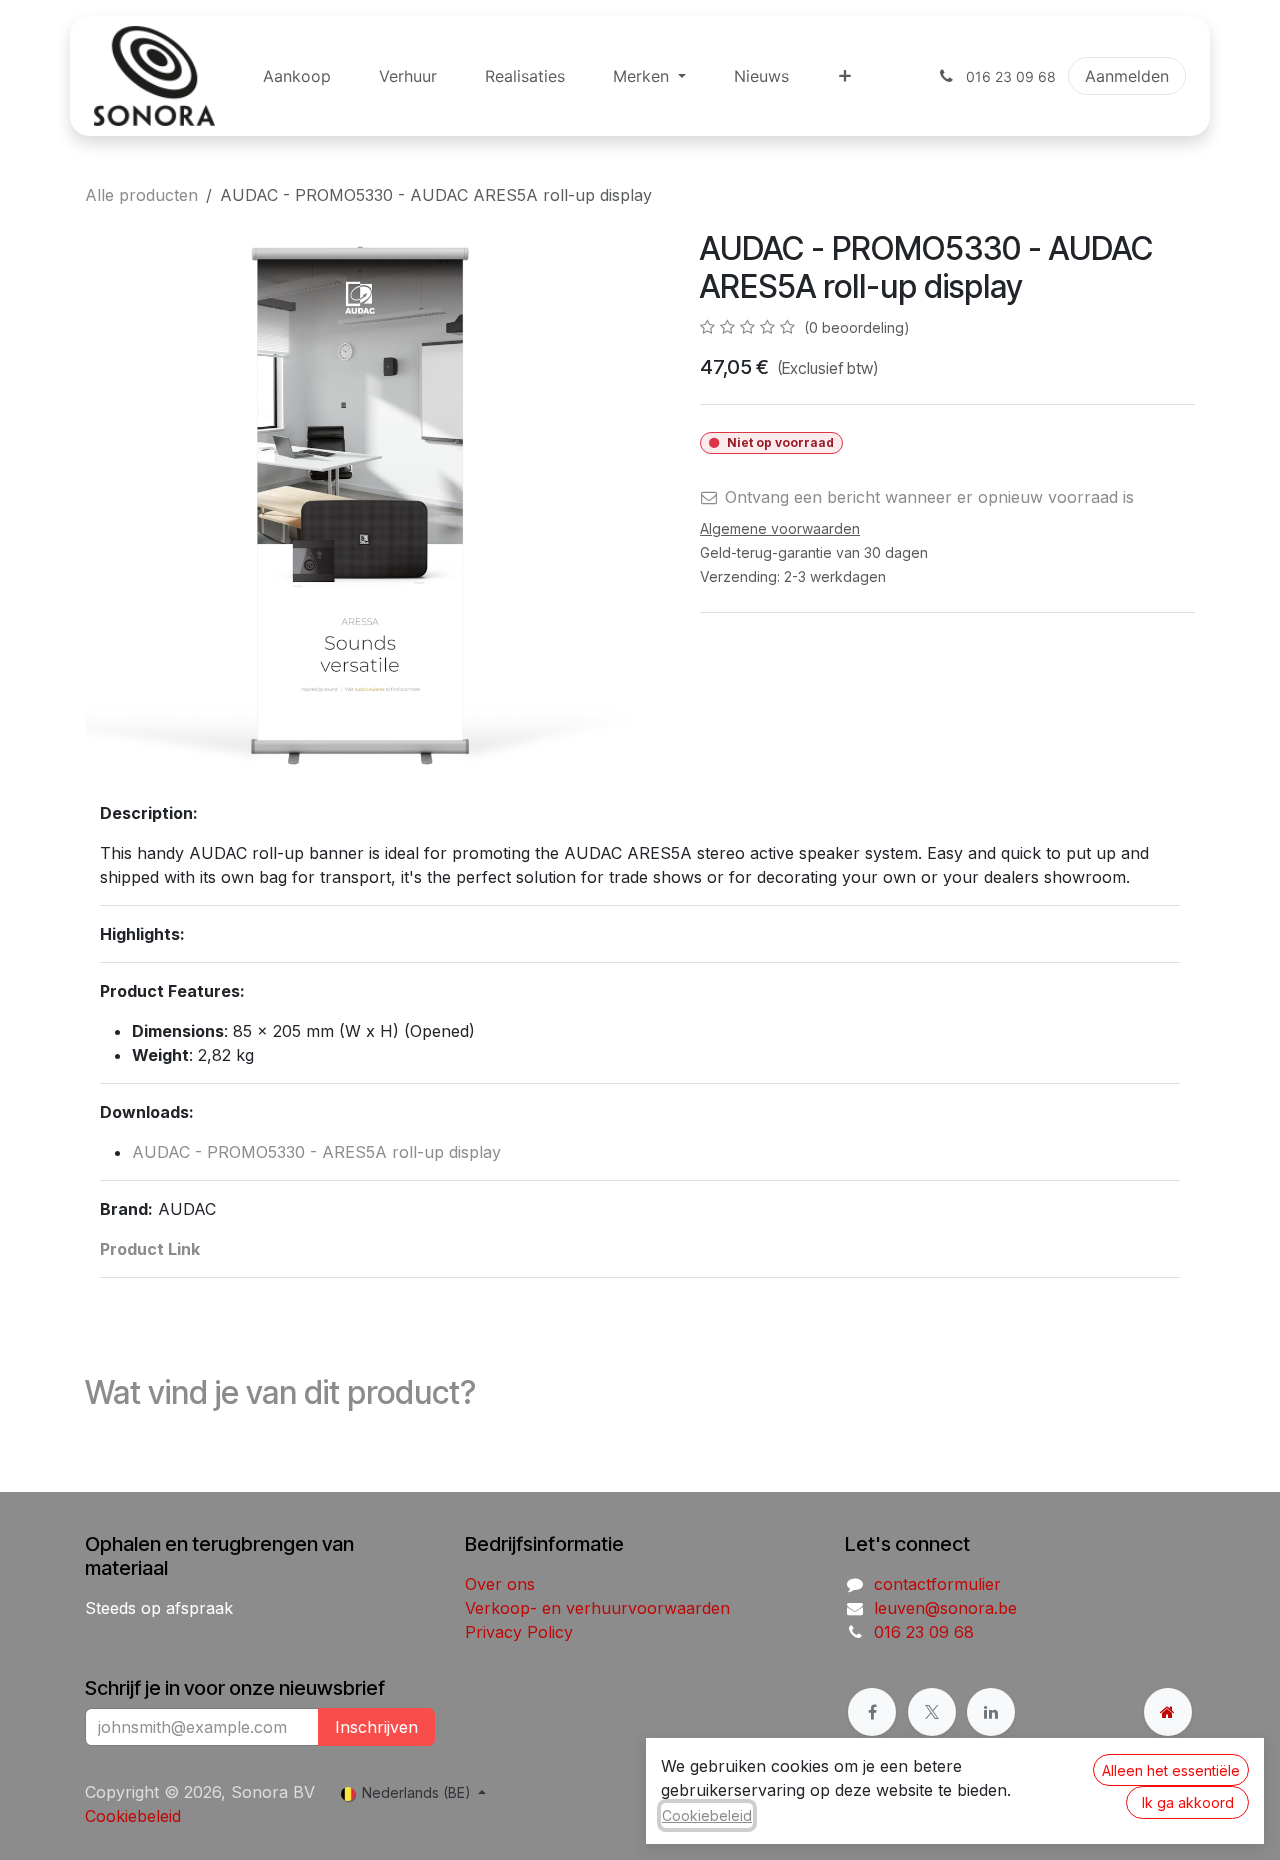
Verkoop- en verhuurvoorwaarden (597, 1608)
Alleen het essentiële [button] (1171, 1770)
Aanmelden (1127, 76)
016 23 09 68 (924, 1632)
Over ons (500, 1584)
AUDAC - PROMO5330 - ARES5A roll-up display (316, 1152)
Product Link (150, 1249)
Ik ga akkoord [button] (1188, 1802)
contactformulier (937, 1584)
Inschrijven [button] (376, 1727)
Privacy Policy (519, 1632)
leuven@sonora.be (945, 1608)
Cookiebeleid (133, 1816)
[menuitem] (297, 76)
